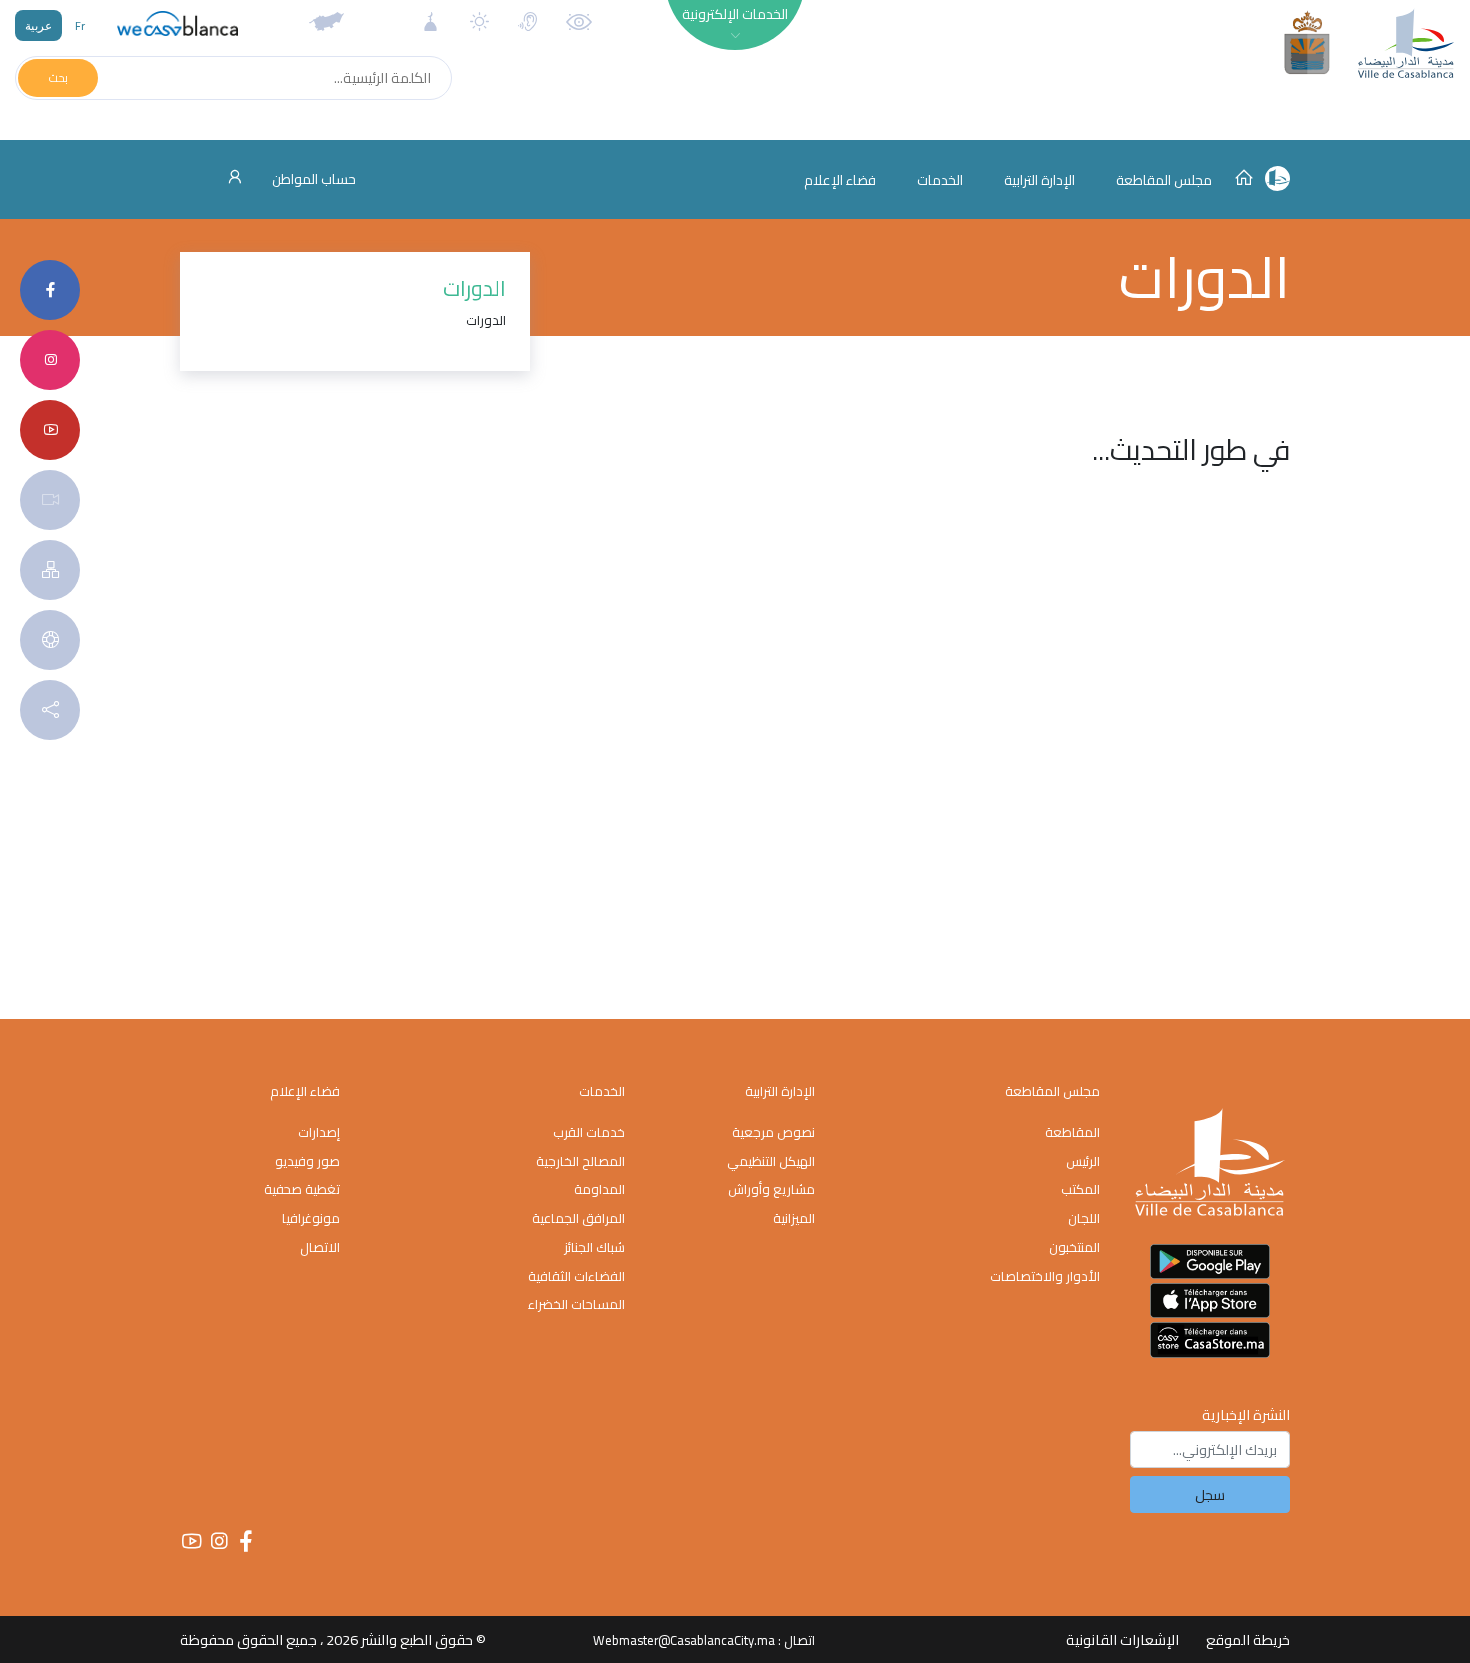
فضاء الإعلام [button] (840, 180)
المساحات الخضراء (576, 1304)
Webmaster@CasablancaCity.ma (684, 1640)
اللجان (1084, 1218)
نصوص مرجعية (773, 1132)
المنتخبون (1074, 1247)
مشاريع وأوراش (771, 1189)
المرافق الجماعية (578, 1218)
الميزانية (794, 1218)
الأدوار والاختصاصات (1045, 1276)
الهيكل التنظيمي (771, 1161)
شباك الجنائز (594, 1247)
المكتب (1080, 1189)
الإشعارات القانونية (1122, 1639)
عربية (38, 25)
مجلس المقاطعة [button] (1164, 180)
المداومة (599, 1189)
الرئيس (1083, 1161)
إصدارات (319, 1132)
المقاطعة (1072, 1132)
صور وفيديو (307, 1161)
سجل (1210, 1494)
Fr (80, 25)
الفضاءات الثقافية (576, 1276)
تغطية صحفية (302, 1189)
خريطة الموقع (1248, 1639)
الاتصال (320, 1247)
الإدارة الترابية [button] (1039, 180)
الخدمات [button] (940, 180)
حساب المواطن (312, 179)
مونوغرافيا (311, 1218)
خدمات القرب (589, 1132)
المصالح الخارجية (580, 1161)
